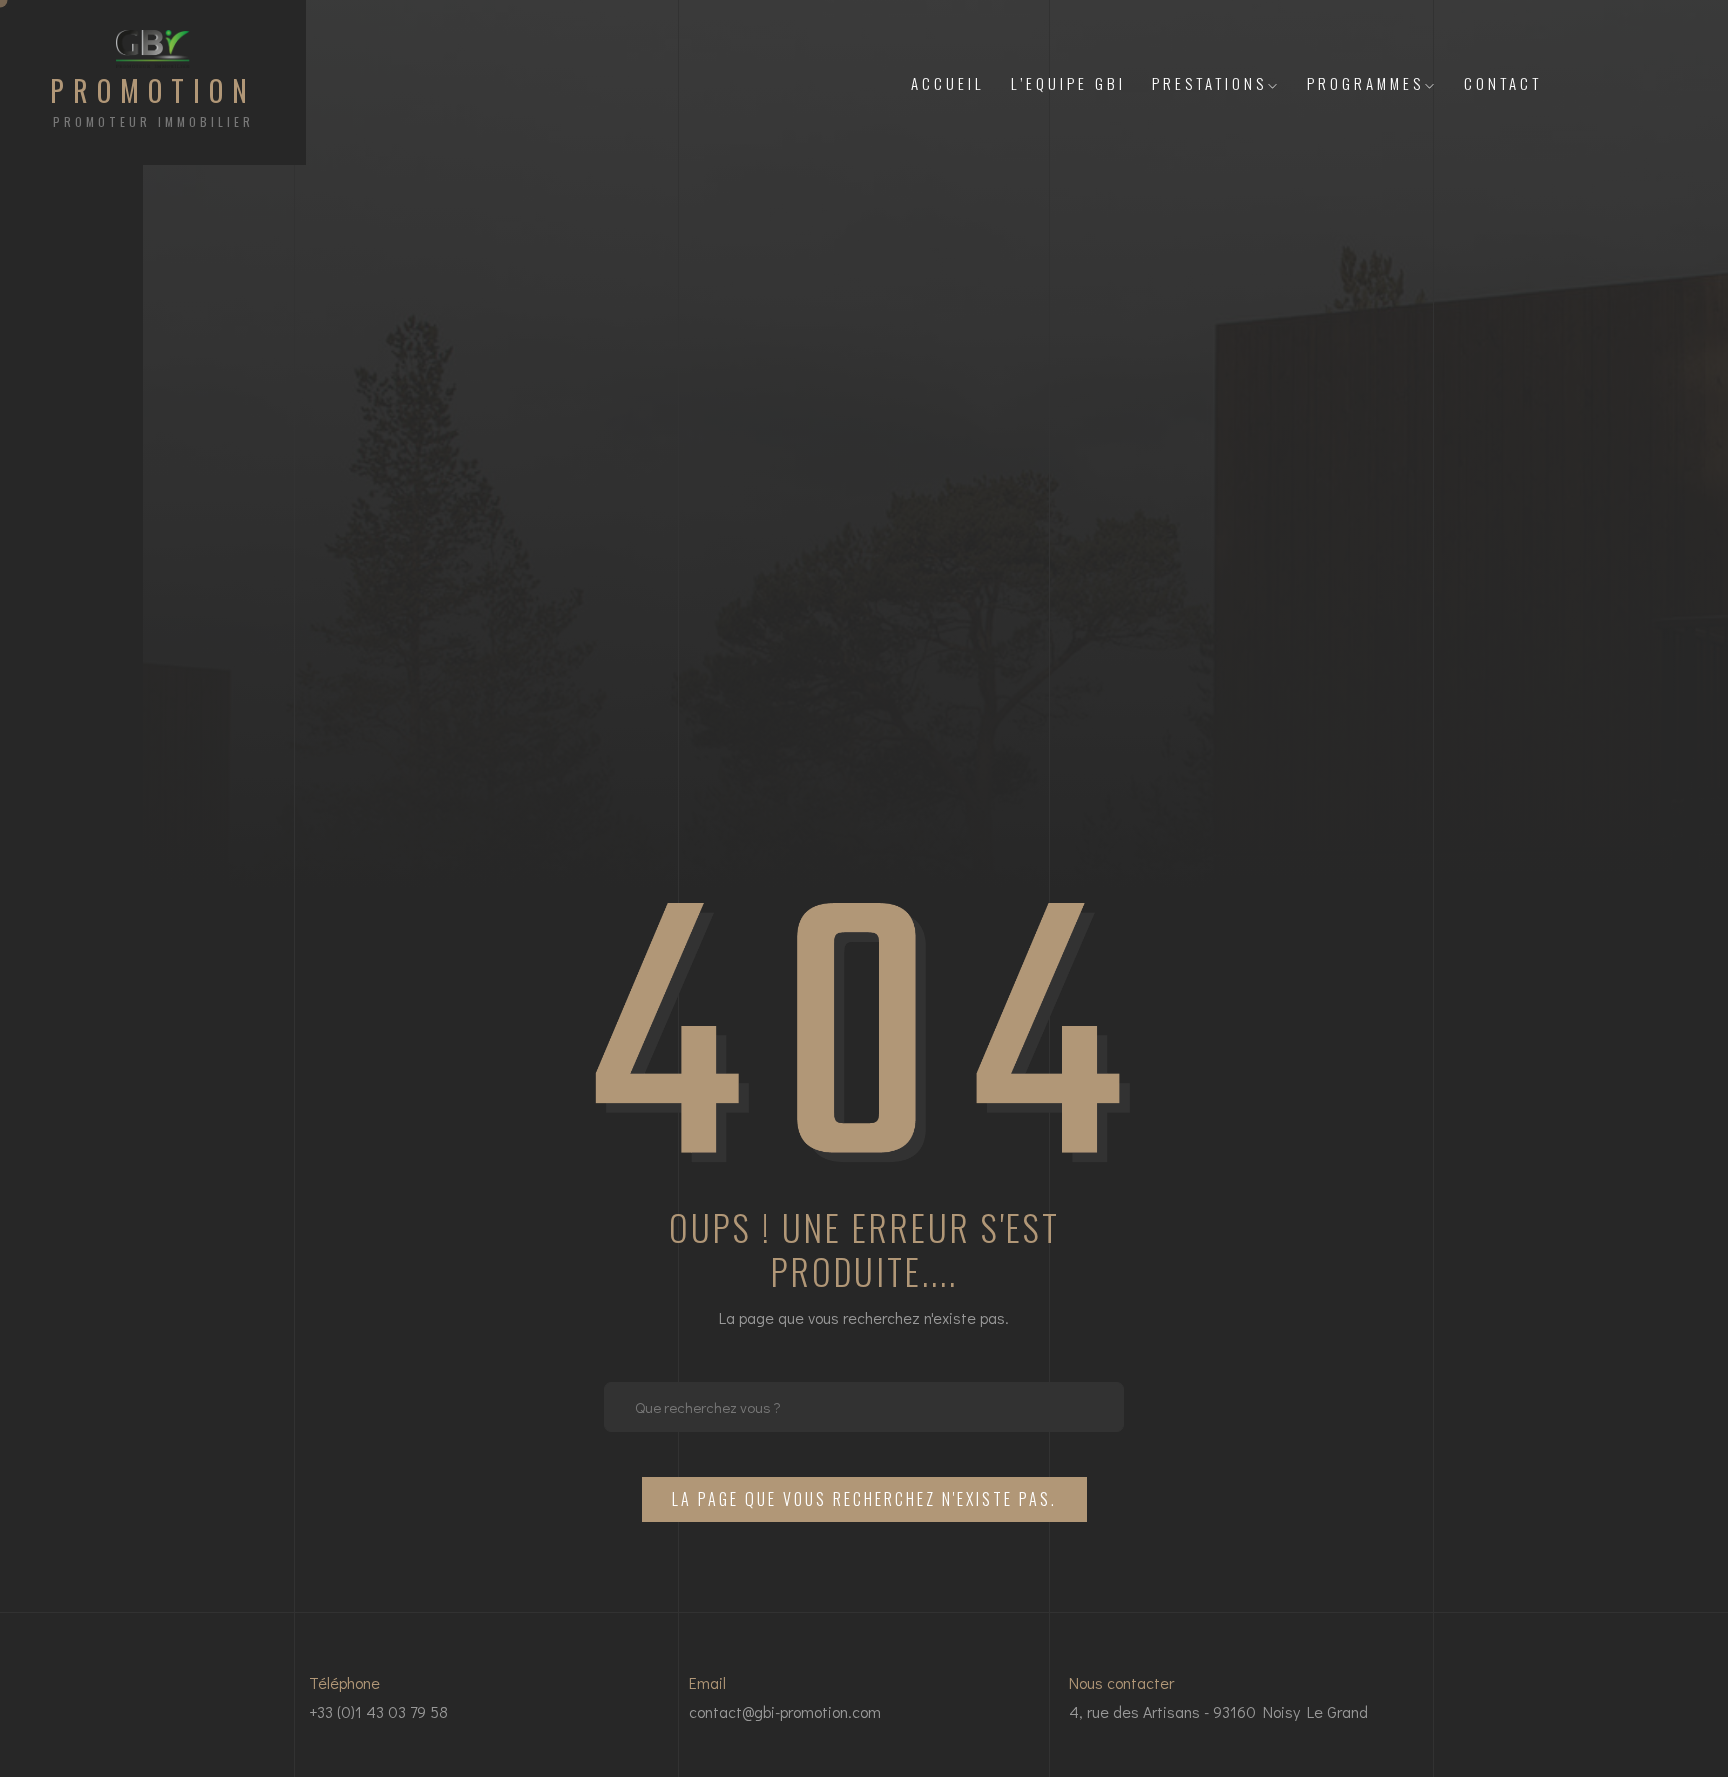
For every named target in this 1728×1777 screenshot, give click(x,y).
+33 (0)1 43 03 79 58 (378, 1711)
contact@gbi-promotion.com (785, 1711)
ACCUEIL (948, 83)
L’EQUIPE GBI (1068, 83)
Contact (1503, 83)
